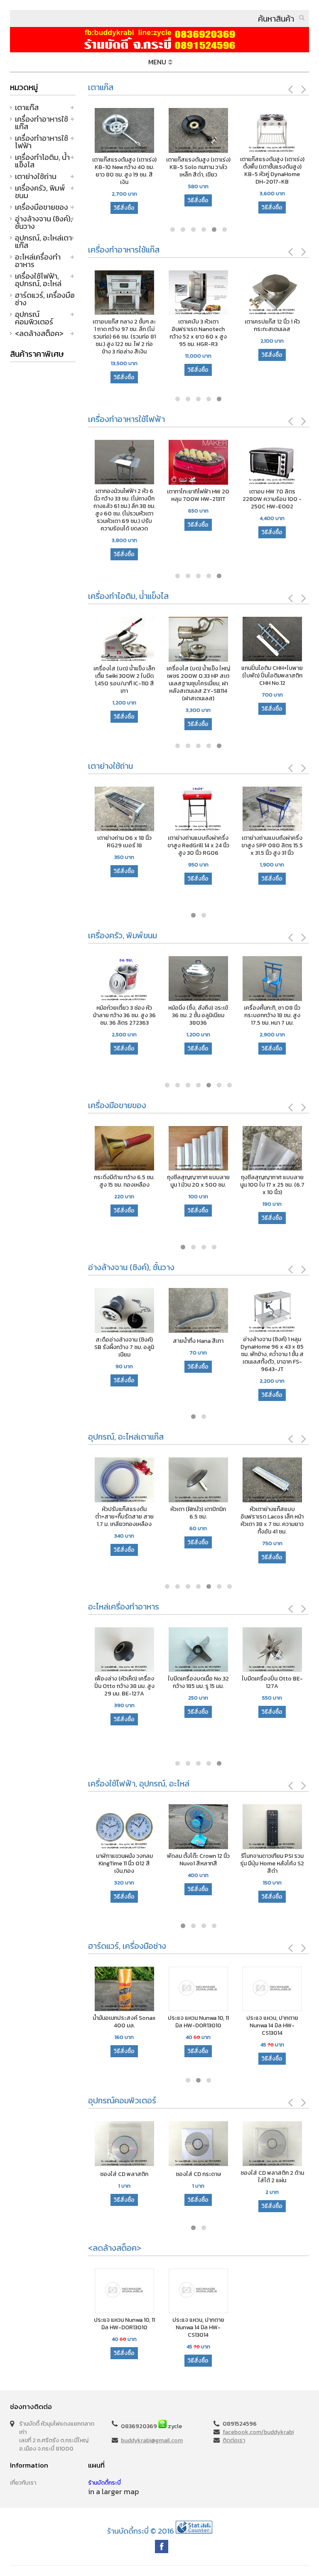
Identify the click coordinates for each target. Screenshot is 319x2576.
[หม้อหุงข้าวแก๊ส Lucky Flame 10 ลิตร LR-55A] (117, 293)
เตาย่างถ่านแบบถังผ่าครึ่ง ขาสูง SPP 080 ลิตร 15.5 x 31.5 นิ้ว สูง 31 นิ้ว (124, 846)
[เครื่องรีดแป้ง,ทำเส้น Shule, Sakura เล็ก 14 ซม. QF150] (272, 979)
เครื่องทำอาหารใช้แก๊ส (42, 123)
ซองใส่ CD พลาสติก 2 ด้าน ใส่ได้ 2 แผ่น (199, 2177)
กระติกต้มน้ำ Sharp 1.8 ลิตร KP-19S (116, 496)
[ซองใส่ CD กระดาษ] (125, 2144)
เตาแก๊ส (27, 107)
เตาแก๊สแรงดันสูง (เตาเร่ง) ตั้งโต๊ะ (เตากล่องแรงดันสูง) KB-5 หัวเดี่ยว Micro (272, 167)
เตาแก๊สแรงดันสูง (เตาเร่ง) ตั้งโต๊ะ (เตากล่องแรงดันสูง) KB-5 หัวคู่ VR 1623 (198, 167)
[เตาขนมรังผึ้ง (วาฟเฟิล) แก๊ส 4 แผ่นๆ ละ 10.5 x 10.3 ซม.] (265, 293)
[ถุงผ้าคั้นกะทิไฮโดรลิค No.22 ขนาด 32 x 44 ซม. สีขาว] (160, 1650)
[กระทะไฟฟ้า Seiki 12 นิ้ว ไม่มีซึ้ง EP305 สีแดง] (190, 463)
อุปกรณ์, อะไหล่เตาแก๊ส (43, 242)
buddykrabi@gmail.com (152, 2440)
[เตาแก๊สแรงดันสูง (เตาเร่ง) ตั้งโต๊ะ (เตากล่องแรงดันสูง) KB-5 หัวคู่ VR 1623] (198, 131)
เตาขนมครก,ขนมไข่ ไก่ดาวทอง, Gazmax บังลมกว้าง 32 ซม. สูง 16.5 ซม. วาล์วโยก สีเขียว (191, 333)
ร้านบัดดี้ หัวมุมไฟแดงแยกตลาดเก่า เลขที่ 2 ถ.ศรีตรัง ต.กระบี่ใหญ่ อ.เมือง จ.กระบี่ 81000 (57, 2436)
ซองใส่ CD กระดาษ (125, 2174)
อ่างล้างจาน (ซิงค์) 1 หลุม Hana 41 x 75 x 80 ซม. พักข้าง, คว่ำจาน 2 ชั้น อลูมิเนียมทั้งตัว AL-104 (125, 1351)
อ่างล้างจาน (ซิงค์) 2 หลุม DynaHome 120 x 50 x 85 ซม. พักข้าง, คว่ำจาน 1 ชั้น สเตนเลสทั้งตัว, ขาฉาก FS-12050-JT (200, 1354)
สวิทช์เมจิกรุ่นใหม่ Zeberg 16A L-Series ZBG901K (200, 1860)
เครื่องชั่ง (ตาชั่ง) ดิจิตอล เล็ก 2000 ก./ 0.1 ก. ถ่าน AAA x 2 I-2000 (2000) (272, 1185)
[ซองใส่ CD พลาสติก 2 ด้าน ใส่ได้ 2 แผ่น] (199, 2144)
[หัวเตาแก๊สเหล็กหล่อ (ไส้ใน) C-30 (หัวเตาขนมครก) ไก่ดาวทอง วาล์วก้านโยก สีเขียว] (200, 1481)
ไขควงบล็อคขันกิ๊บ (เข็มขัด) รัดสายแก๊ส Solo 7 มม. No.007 (273, 2026)
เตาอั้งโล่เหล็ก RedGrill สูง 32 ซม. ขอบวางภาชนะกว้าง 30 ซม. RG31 (272, 846)
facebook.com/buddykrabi (258, 2432)
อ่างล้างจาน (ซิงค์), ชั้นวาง (44, 222)
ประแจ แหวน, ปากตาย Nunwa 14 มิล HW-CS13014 (199, 2026)
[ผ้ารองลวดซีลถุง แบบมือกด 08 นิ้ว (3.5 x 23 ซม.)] (124, 1149)
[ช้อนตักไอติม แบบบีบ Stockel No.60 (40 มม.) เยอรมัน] (261, 640)
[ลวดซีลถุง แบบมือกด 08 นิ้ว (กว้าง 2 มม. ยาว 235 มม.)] (198, 1149)
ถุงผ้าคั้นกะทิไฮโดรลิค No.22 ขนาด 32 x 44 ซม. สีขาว (159, 1686)
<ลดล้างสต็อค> (39, 333)
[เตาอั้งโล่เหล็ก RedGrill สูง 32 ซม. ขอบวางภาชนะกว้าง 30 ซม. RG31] (272, 810)
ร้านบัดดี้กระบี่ (104, 2483)
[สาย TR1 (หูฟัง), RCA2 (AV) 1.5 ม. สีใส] (274, 1827)
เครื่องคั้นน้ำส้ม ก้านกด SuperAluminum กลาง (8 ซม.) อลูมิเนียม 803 (124, 1016)
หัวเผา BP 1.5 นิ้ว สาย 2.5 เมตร (274, 1513)
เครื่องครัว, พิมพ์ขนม (40, 192)
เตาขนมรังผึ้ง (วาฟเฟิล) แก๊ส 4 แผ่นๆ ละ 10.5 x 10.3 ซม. (265, 329)
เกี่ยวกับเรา (23, 2483)
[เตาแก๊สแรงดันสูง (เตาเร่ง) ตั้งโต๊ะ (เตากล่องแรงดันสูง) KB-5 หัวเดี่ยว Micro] (272, 131)
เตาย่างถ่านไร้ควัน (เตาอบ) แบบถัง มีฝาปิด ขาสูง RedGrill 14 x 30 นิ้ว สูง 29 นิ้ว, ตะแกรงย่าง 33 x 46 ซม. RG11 (198, 853)
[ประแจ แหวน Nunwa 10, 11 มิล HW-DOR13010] (125, 1990)
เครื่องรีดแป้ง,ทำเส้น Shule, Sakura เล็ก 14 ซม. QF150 (272, 1016)
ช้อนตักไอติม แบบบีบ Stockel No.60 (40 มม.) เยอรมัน (261, 676)
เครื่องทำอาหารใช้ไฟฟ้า (42, 142)
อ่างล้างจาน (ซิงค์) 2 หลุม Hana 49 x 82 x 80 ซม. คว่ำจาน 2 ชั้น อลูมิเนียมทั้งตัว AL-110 (273, 1351)
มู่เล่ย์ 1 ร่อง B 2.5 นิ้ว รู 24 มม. (234, 1683)
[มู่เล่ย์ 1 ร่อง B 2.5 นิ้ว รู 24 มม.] (234, 1650)
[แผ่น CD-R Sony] (273, 2144)
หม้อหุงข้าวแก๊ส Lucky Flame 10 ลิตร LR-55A (117, 326)
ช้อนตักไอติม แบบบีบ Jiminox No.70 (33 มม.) (187, 672)
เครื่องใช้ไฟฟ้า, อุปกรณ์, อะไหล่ (38, 280)
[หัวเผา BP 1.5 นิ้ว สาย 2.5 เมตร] (274, 1481)
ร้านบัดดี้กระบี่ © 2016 (141, 2531)
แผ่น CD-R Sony (273, 2174)
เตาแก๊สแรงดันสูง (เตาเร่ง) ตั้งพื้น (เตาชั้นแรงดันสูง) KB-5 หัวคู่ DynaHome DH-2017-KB (124, 171)
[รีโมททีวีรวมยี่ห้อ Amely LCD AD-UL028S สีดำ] (126, 1827)
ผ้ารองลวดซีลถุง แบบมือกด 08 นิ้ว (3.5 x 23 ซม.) (125, 1181)
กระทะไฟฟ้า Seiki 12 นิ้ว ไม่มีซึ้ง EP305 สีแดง (190, 496)
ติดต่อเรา (234, 2440)
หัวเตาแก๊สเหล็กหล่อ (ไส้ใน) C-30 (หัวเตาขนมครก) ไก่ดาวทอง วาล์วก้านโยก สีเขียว (200, 1521)
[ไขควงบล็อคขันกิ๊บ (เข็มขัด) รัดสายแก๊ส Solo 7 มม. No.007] (273, 1990)
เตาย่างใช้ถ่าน (36, 176)
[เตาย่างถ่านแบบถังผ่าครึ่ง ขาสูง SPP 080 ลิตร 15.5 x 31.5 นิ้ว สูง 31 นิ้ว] (124, 810)
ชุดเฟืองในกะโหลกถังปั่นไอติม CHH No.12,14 (114, 672)
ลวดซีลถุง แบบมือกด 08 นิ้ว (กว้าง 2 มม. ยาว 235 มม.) (198, 1185)
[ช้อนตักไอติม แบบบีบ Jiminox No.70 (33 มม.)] (188, 640)
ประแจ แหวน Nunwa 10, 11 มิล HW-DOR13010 (125, 2022)
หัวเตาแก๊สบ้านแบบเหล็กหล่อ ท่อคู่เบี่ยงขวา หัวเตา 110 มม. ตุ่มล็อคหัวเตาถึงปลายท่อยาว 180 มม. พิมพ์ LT (126, 1524)
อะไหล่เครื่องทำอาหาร (38, 261)
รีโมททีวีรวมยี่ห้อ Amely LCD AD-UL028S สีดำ (126, 1860)
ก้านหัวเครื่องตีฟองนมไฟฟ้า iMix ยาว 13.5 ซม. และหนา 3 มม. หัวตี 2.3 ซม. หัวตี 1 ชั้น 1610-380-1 (264, 503)
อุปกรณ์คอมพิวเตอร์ (34, 318)
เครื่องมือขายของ (42, 207)
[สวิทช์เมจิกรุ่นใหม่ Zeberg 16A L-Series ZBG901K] (200, 1827)
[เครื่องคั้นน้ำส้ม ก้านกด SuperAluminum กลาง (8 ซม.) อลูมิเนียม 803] (124, 979)
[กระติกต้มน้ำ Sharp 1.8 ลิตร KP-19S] (116, 463)
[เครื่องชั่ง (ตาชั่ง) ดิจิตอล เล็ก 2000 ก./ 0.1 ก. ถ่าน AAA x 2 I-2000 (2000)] (272, 1149)
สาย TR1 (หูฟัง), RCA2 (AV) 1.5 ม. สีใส (274, 1860)
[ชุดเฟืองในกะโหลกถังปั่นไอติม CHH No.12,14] (114, 640)
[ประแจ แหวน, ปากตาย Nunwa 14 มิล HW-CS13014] (199, 1990)
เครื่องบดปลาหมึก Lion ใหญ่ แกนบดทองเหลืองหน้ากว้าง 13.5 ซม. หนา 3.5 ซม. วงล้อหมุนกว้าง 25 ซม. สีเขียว (198, 1023)
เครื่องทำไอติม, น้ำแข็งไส (42, 161)
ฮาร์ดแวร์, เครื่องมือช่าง (45, 299)
